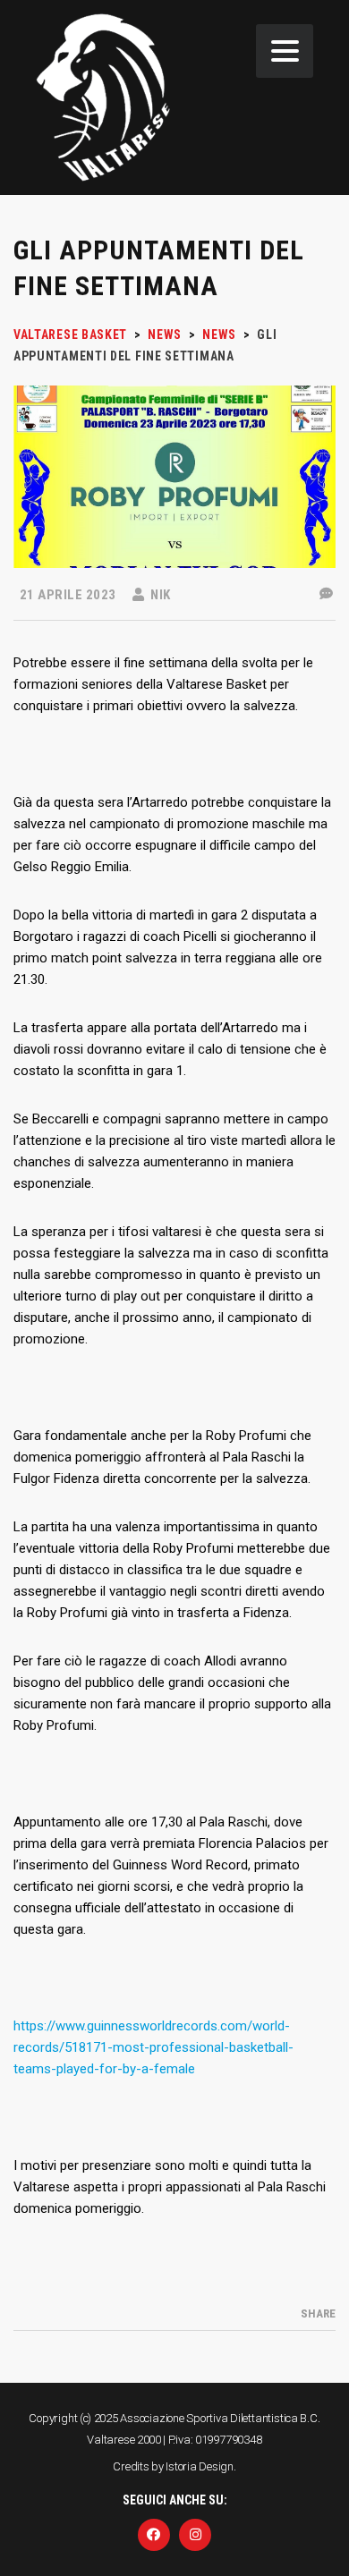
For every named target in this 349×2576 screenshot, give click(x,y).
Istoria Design (200, 2466)
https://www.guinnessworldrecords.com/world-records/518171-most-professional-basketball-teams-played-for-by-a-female (153, 2047)
